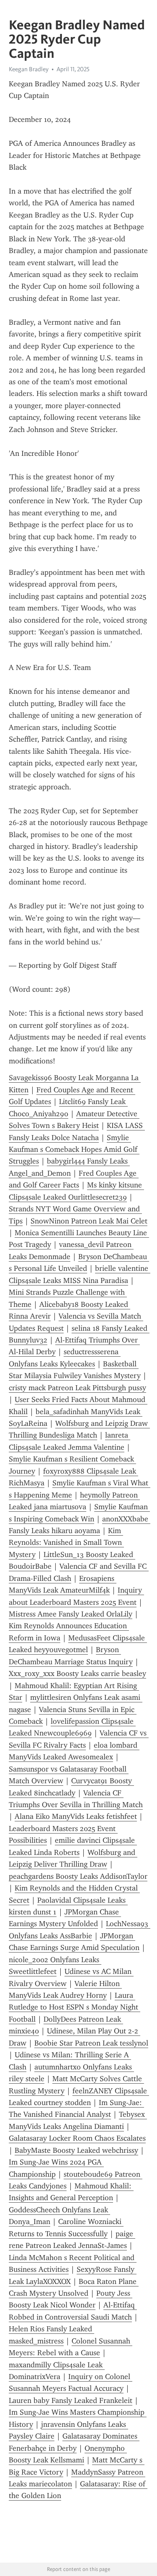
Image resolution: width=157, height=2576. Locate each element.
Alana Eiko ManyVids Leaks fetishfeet (76, 1816)
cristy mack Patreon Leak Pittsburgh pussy (77, 1388)
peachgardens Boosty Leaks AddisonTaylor (78, 1876)
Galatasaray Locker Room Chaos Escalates (77, 2138)
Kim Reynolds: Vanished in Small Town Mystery (66, 1543)
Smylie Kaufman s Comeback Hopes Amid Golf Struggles (74, 1150)
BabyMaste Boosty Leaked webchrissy (76, 2150)
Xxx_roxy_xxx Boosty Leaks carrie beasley (77, 1673)
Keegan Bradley (29, 69)
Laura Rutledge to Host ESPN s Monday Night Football (75, 2007)
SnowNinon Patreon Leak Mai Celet (89, 1221)
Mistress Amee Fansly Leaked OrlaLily (71, 1614)
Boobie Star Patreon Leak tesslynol (91, 2043)
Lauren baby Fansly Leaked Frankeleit (71, 2400)
